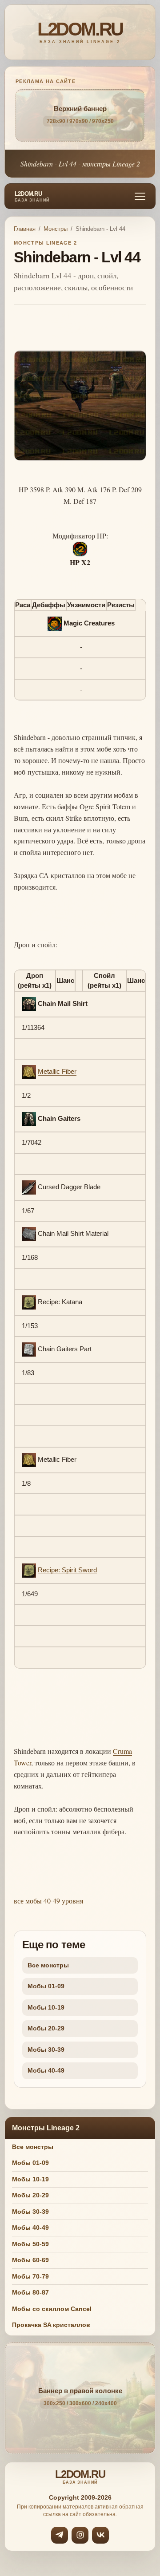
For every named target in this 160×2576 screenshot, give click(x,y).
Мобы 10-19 (46, 2007)
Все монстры (48, 1965)
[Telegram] (60, 2535)
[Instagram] (80, 2535)
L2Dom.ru (32, 197)
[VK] (100, 2535)
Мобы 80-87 (30, 2292)
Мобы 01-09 (46, 1986)
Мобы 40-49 (46, 2070)
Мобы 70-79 (30, 2276)
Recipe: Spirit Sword (67, 1570)
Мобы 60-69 (30, 2260)
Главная (25, 229)
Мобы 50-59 (30, 2244)
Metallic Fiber (57, 1071)
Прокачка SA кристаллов (51, 2325)
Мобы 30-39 (46, 2050)
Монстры (56, 229)
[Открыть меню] (140, 196)
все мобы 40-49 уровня (48, 1901)
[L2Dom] (80, 32)
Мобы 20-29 (46, 2028)
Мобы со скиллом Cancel (52, 2309)
